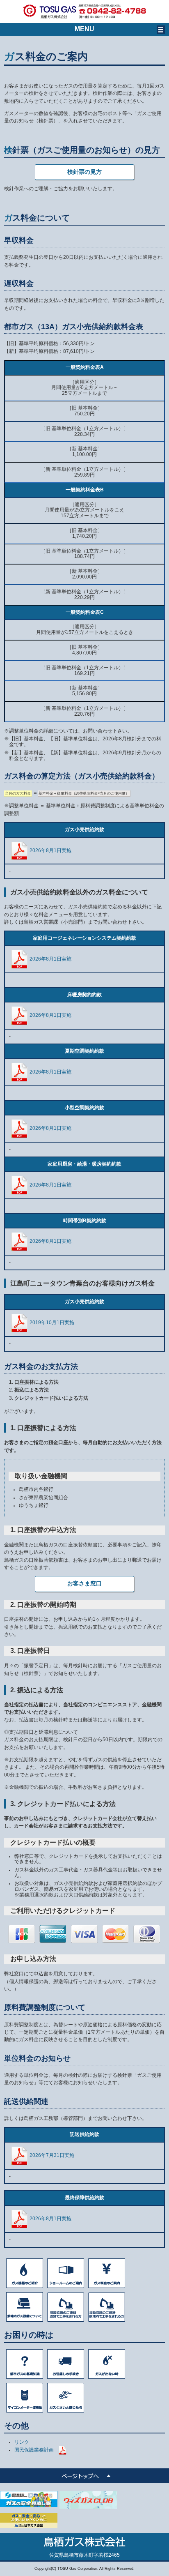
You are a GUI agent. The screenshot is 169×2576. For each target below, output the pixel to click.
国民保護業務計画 (34, 2450)
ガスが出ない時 (107, 2364)
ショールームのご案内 (66, 2273)
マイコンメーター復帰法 (25, 2398)
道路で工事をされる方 (66, 2307)
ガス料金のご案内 (107, 2273)
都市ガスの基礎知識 (25, 2364)
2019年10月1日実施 (52, 1323)
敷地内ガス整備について (25, 2307)
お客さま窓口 (84, 1583)
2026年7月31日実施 (52, 2155)
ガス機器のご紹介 (25, 2273)
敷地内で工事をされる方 (107, 2307)
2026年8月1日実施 (50, 850)
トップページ (84, 2476)
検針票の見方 (84, 172)
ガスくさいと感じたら (66, 2398)
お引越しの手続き (66, 2364)
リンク (22, 2442)
